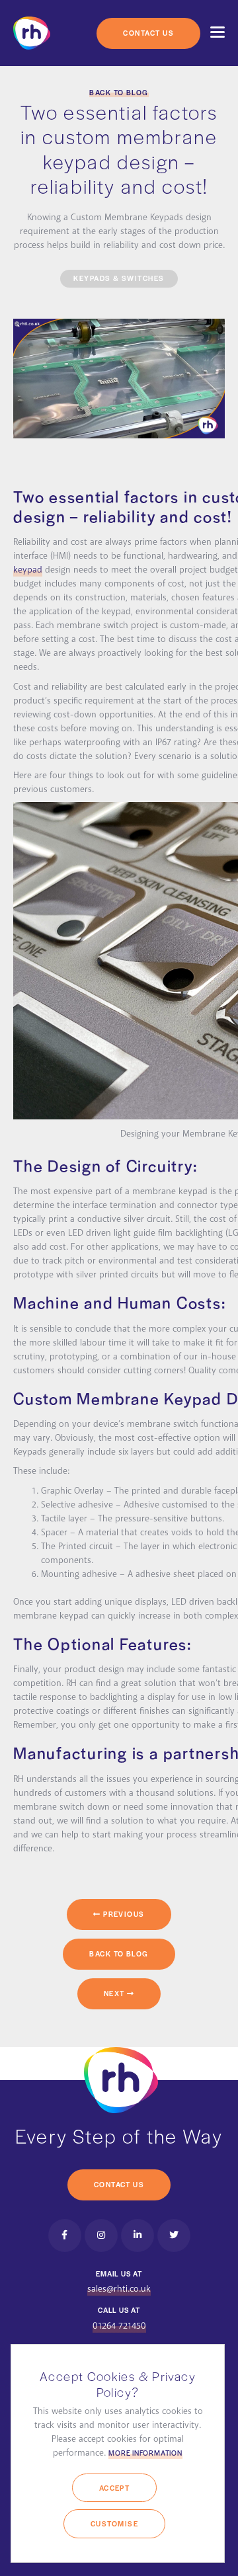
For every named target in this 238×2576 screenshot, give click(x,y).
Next (115, 1993)
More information (145, 2453)
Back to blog (119, 92)
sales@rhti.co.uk (119, 2289)
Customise (114, 2523)
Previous (123, 1914)
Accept (115, 2488)
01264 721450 (119, 2326)
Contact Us (148, 33)
